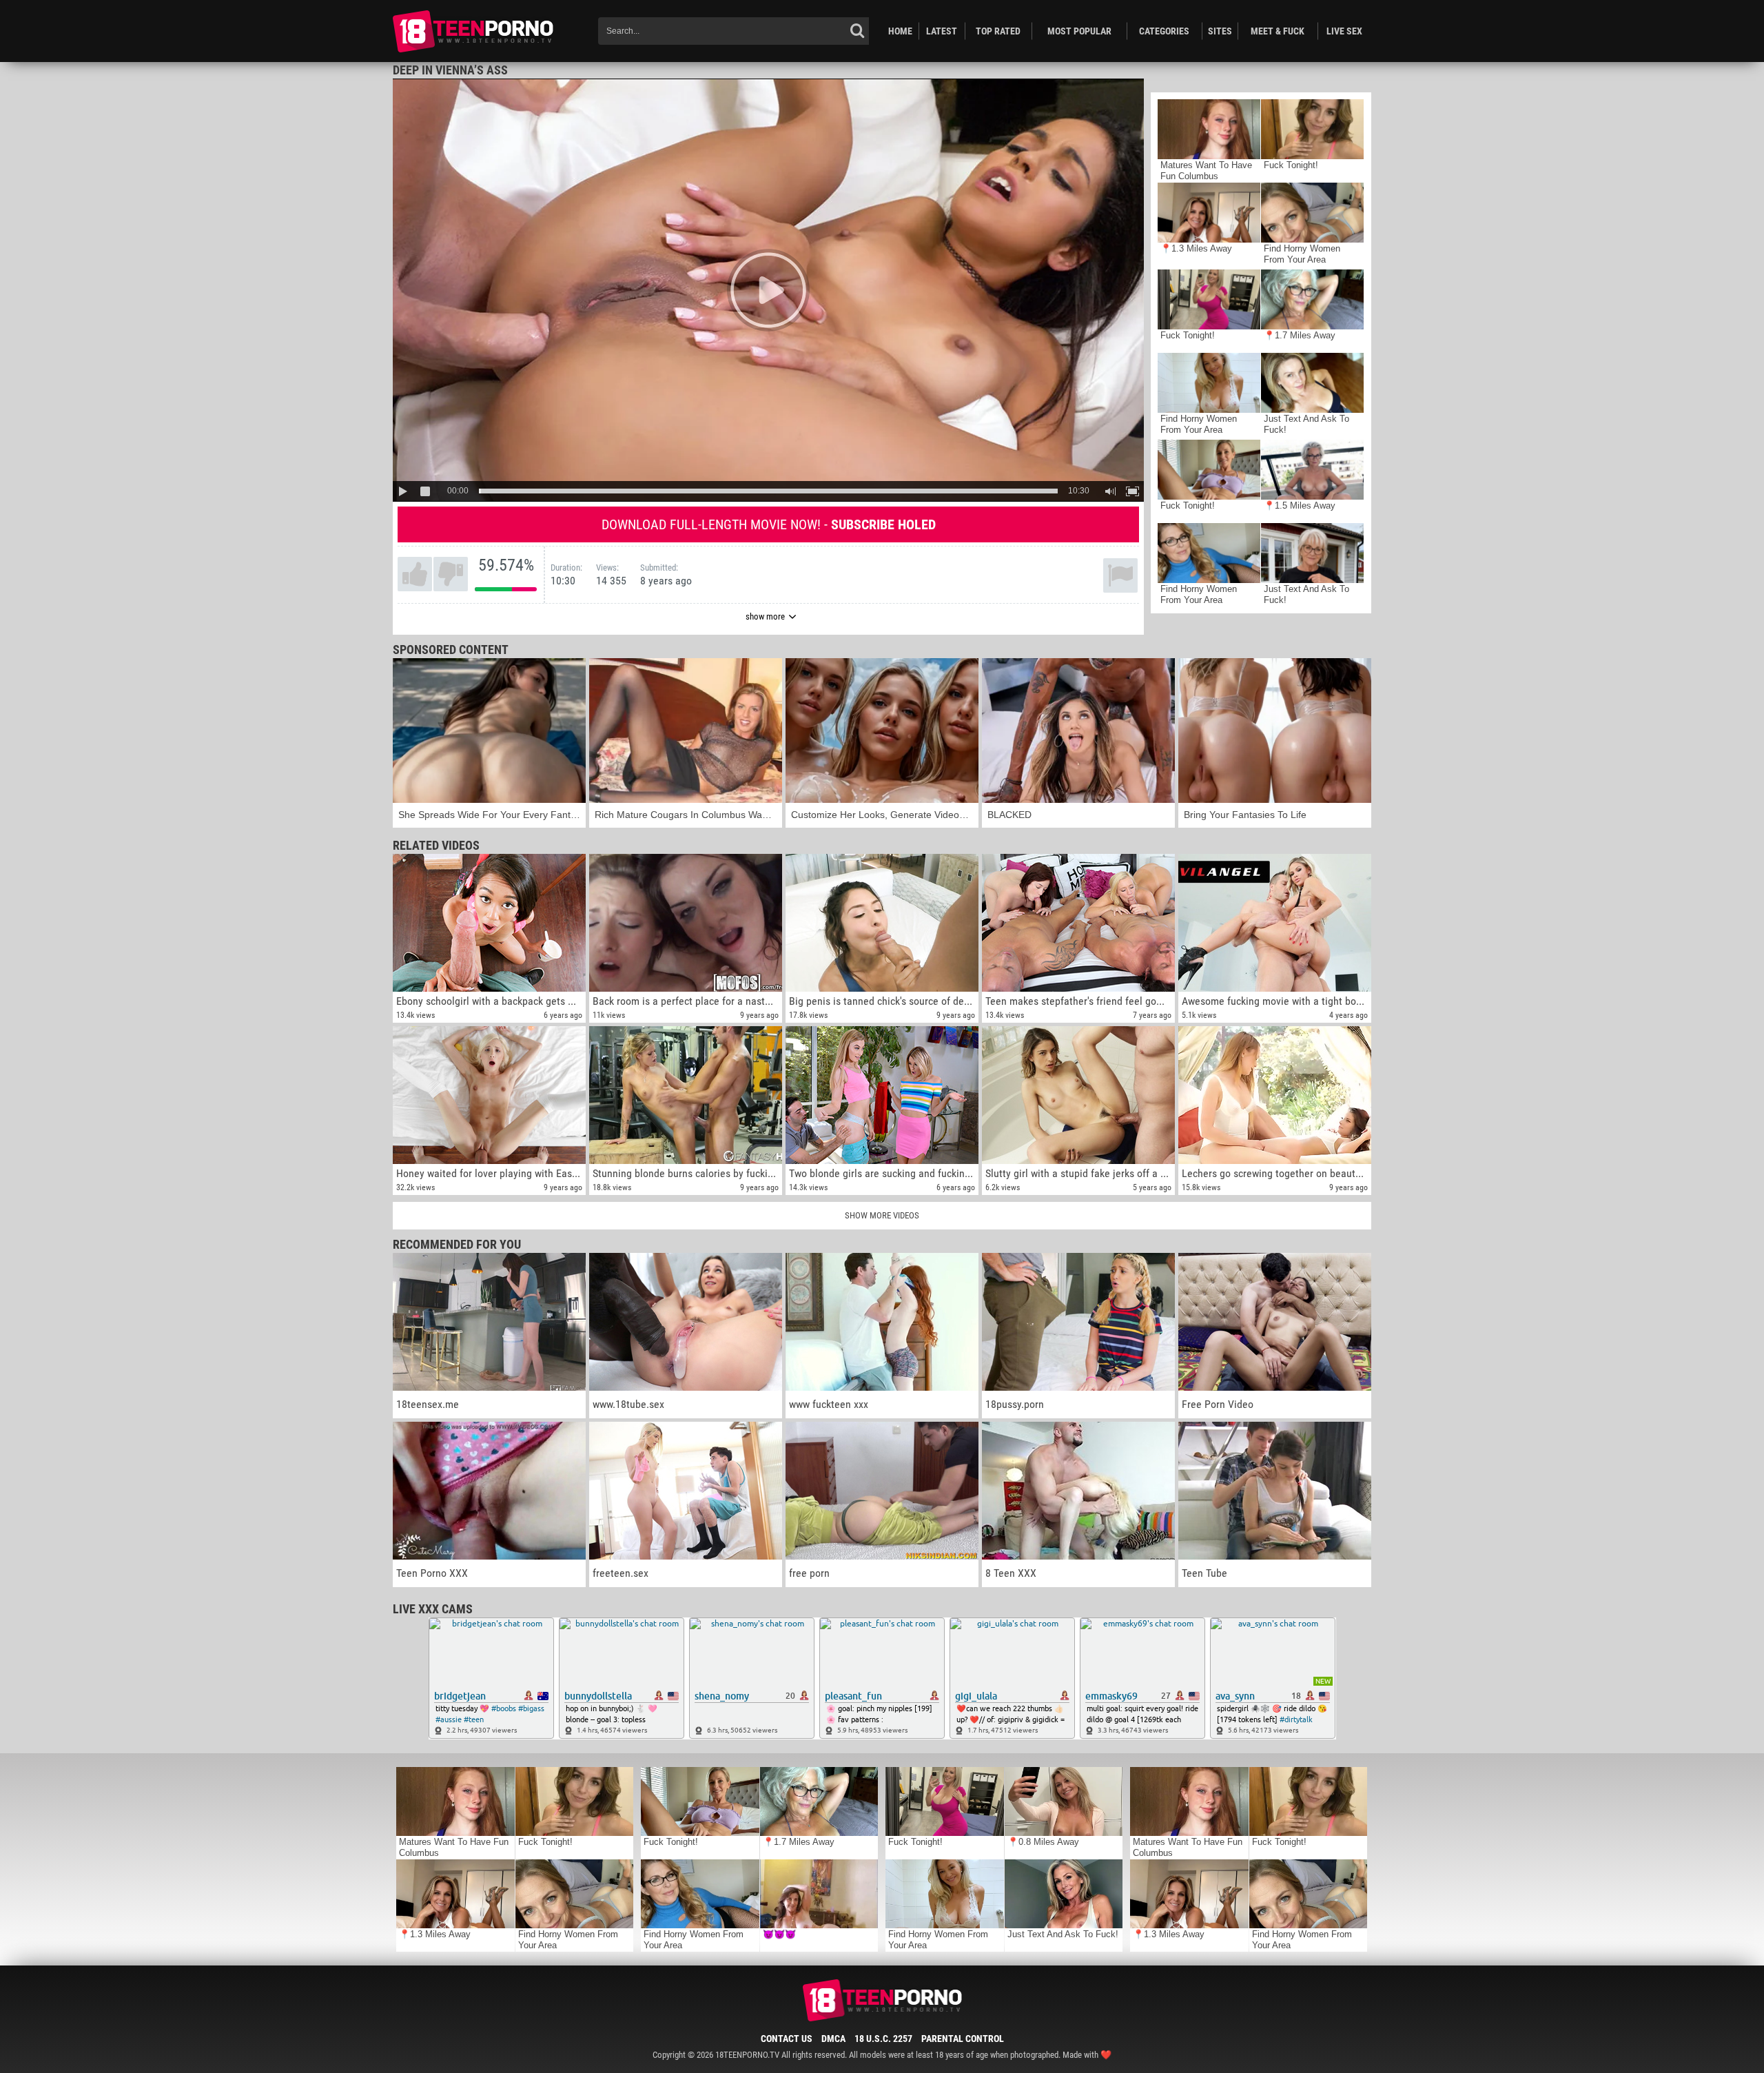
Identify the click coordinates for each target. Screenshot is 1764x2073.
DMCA (833, 2039)
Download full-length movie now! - (769, 524)
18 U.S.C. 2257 (883, 2039)
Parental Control (963, 2039)
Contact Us (787, 2039)
